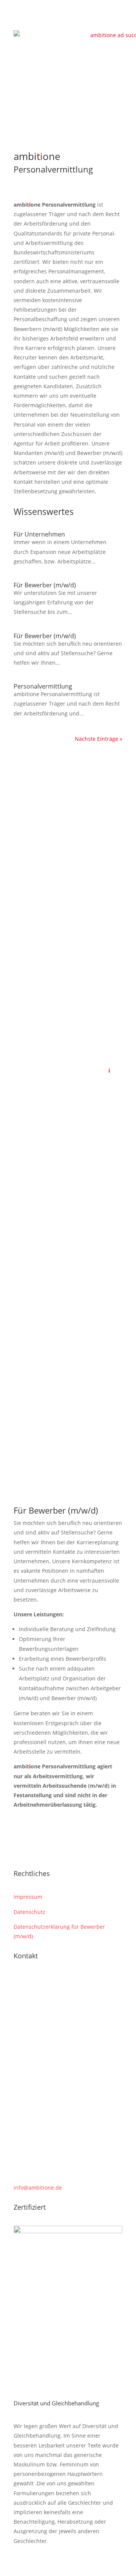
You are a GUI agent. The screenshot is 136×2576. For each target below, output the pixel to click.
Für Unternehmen (39, 534)
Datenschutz (29, 1912)
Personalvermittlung (43, 686)
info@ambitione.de (38, 2188)
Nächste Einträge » (99, 739)
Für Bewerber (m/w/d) (45, 585)
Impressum (28, 1897)
